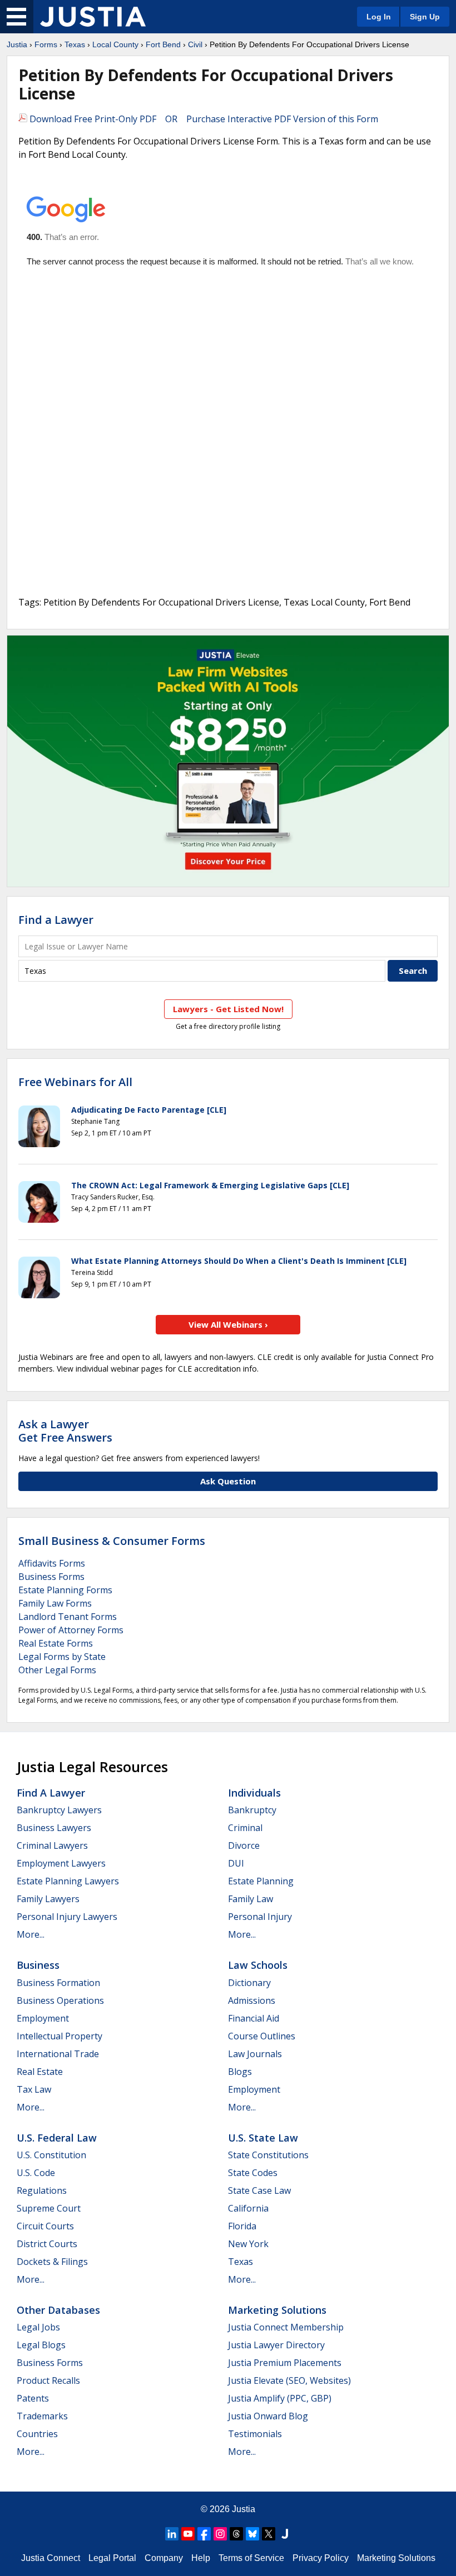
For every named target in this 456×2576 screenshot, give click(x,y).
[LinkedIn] (172, 2534)
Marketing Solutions (277, 2310)
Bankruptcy (252, 1810)
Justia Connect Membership (286, 2327)
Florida (242, 2226)
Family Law (251, 1899)
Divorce (244, 1845)
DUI (236, 1863)
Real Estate (40, 2072)
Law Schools (258, 1965)
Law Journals (255, 2054)
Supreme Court (49, 2208)
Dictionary (249, 1983)
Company (164, 2558)
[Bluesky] (252, 2534)
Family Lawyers (48, 1899)
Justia (17, 44)
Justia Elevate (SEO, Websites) (289, 2380)
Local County (115, 44)
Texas (75, 44)
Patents (33, 2398)
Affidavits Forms (52, 1563)
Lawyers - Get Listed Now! (228, 1009)
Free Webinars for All (75, 1082)
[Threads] (236, 2534)
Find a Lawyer (56, 920)
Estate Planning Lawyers (68, 1881)
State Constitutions (268, 2155)
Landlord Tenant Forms (68, 1617)
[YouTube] (188, 2534)
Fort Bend (163, 44)
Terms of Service (251, 2558)
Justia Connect (51, 2558)
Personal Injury (260, 1917)
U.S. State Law (263, 2138)
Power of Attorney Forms (71, 1630)
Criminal (245, 1828)
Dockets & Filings (52, 2262)
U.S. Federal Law (57, 2138)
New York (248, 2244)
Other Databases (58, 2310)
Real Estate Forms (56, 1643)
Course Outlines (262, 2036)
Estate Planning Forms (65, 1590)
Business (38, 1965)
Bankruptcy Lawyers (59, 1810)
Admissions (252, 2000)
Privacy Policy (321, 2558)
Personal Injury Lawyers (67, 1917)
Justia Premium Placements (285, 2363)
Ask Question (228, 1481)
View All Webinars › (228, 1324)
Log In (379, 17)
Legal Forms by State (62, 1657)
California (248, 2208)
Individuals (254, 1793)
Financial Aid (254, 2018)
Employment (43, 2018)
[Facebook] (204, 2534)
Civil (195, 44)
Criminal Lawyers (52, 1845)
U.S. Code (36, 2173)
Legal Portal (112, 2558)
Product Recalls (48, 2380)
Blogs (240, 2072)
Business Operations (60, 2000)
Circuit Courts (45, 2226)
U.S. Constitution (51, 2155)
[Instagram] (220, 2534)
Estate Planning (261, 1881)
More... (31, 1934)
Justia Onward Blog (268, 2416)
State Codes (253, 2173)
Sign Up (425, 17)
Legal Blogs (41, 2345)
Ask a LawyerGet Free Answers (65, 1431)
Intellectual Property (60, 2036)
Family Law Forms (55, 1603)
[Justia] (93, 17)
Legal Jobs (38, 2327)
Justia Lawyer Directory (276, 2345)
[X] (269, 2534)
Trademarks (42, 2416)
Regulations (42, 2190)
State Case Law (259, 2190)
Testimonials (255, 2434)
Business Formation (58, 1983)
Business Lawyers (54, 1828)
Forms (46, 44)
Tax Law (34, 2089)
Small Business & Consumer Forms (112, 1541)
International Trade (58, 2054)
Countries (37, 2434)
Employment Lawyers (61, 1863)
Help (201, 2558)
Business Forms (51, 1577)
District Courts (47, 2244)
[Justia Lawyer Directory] (285, 2534)
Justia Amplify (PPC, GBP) (280, 2398)
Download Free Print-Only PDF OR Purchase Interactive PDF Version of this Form (203, 119)
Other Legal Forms (57, 1670)
